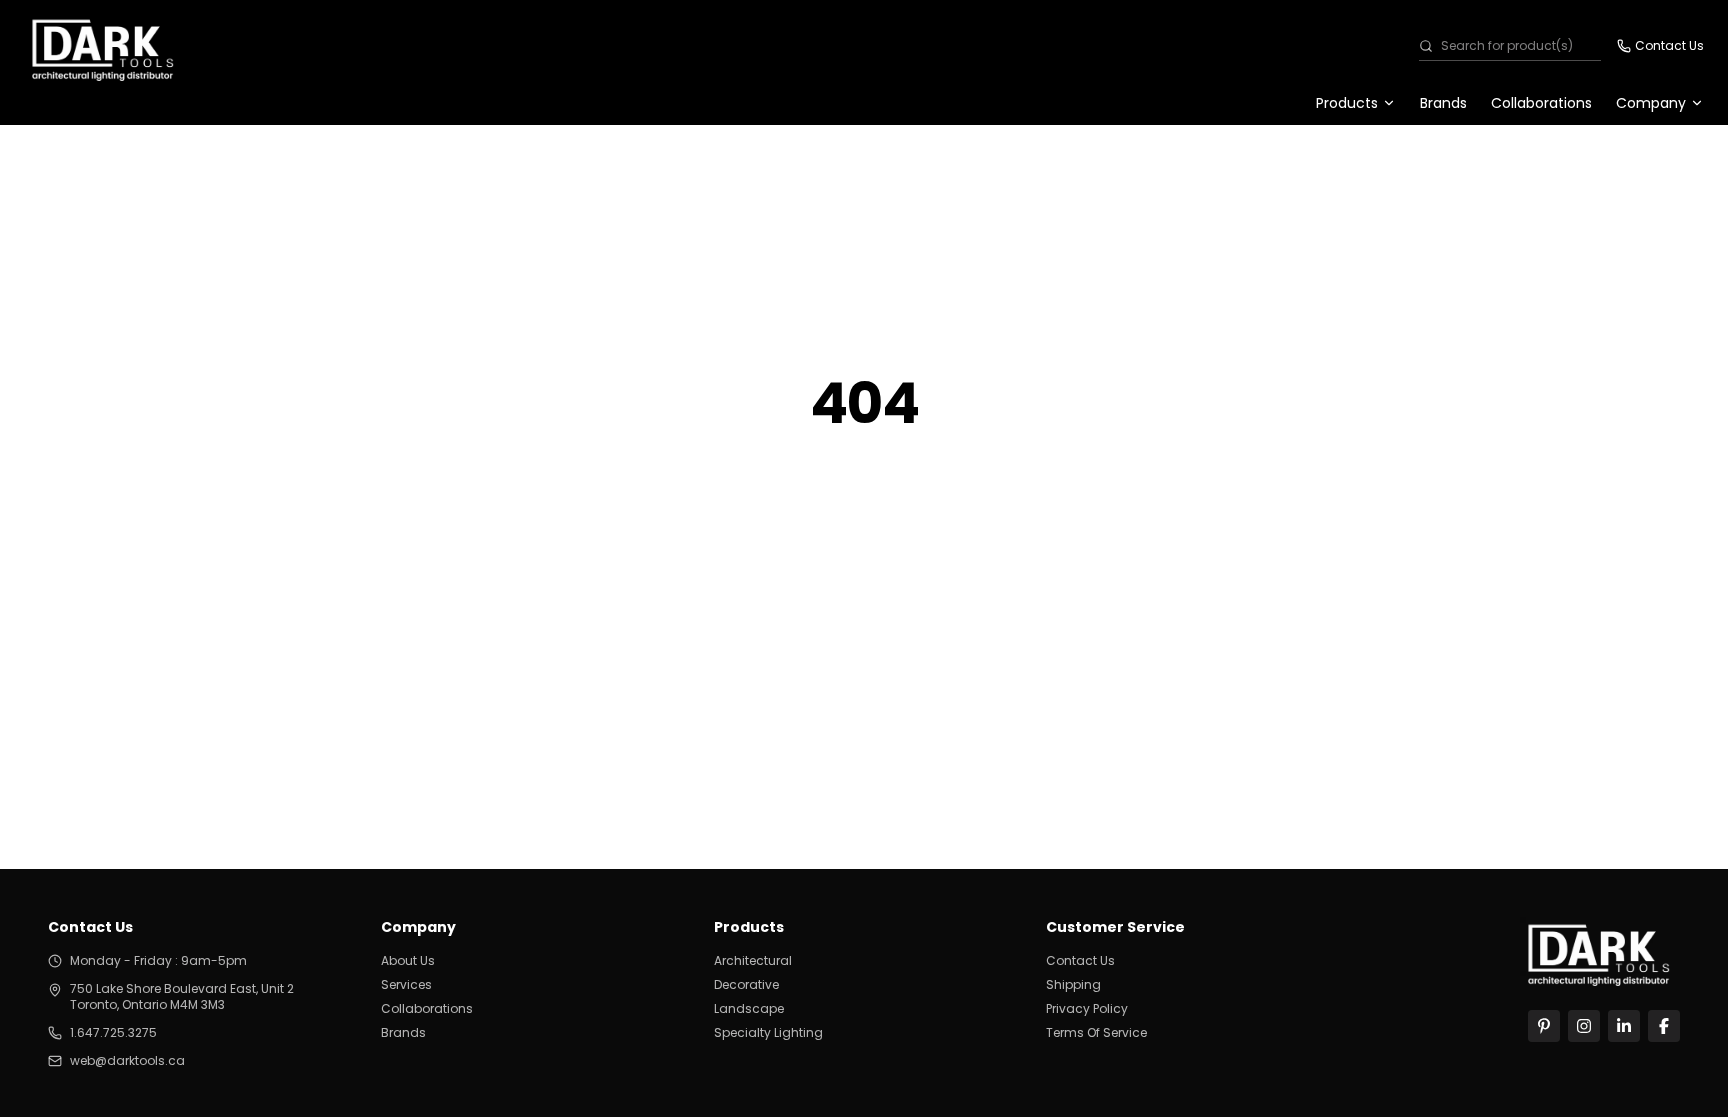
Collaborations (1541, 103)
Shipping (1073, 985)
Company (1651, 103)
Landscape (749, 1009)
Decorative (746, 985)
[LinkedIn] (1624, 1026)
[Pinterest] (1544, 1026)
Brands (1443, 103)
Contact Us (1080, 961)
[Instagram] (1584, 1026)
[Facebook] (1664, 1026)
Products (1347, 103)
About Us (408, 961)
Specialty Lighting (768, 1033)
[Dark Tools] (1600, 951)
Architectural (753, 961)
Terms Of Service (1096, 1033)
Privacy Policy (1087, 1009)
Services (406, 985)
